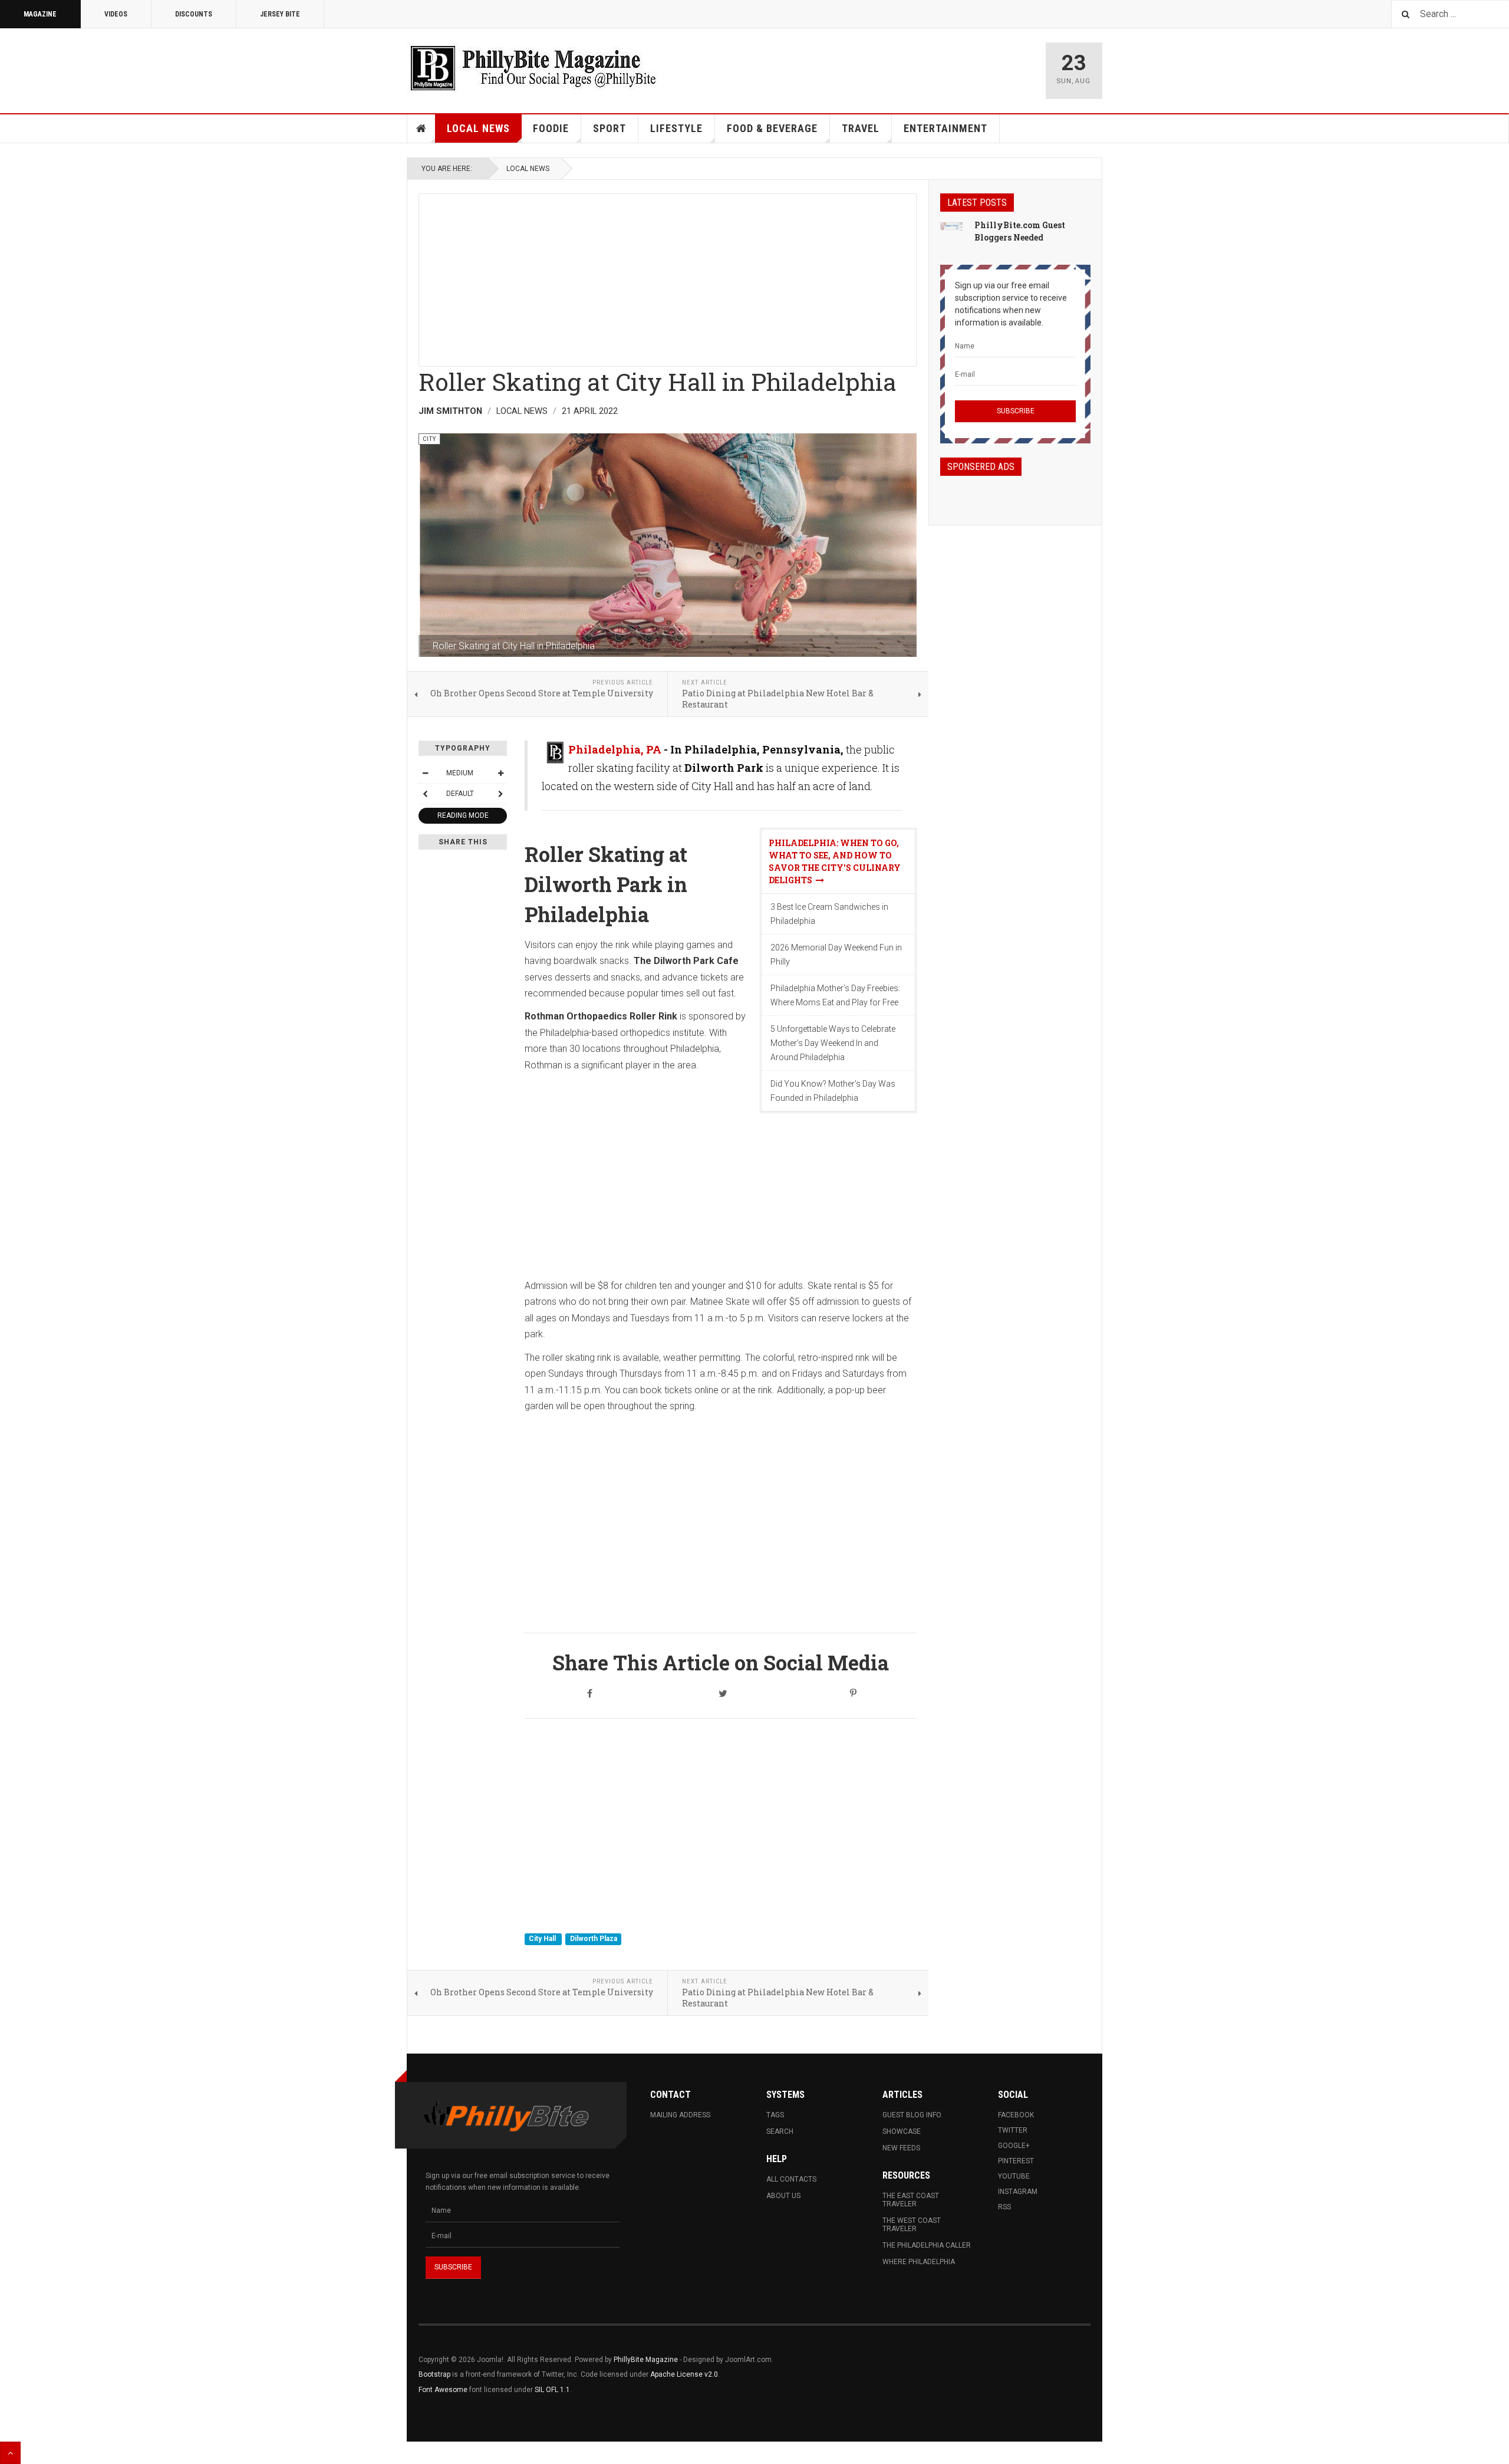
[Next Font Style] (500, 794)
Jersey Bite (280, 14)
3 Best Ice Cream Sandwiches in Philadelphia (829, 914)
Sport (609, 128)
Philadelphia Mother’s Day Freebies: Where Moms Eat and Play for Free (835, 995)
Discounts (194, 14)
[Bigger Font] (500, 773)
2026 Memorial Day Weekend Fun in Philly (836, 955)
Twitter (1013, 2130)
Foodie (551, 128)
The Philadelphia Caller (927, 2245)
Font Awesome (443, 2390)
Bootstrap (434, 2374)
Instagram (1018, 2192)
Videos (116, 14)
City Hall (543, 1939)
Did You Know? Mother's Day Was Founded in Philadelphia (833, 1091)
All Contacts (791, 2179)
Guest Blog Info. (912, 2115)
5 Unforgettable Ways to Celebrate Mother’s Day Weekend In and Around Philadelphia (833, 1043)
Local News (478, 128)
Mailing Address (680, 2115)
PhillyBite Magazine (646, 2360)
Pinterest (1016, 2161)
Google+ (1014, 2146)
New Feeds (901, 2148)
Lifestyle (676, 128)
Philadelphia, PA (615, 749)
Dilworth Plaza (594, 1939)
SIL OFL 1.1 (552, 2390)
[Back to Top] (10, 2453)
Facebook (1016, 2115)
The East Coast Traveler (911, 2200)
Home (421, 129)
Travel (861, 128)
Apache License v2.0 (684, 2374)
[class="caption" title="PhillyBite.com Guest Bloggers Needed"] (951, 226)
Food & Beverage (772, 128)
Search (780, 2131)
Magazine (40, 14)
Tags (775, 2115)
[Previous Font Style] (425, 794)
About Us (783, 2196)
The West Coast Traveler (912, 2225)
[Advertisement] (668, 277)
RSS (1004, 2207)
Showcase (902, 2131)
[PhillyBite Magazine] (533, 68)
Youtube (1014, 2176)
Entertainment (945, 128)
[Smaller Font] (425, 773)
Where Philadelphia (919, 2262)
